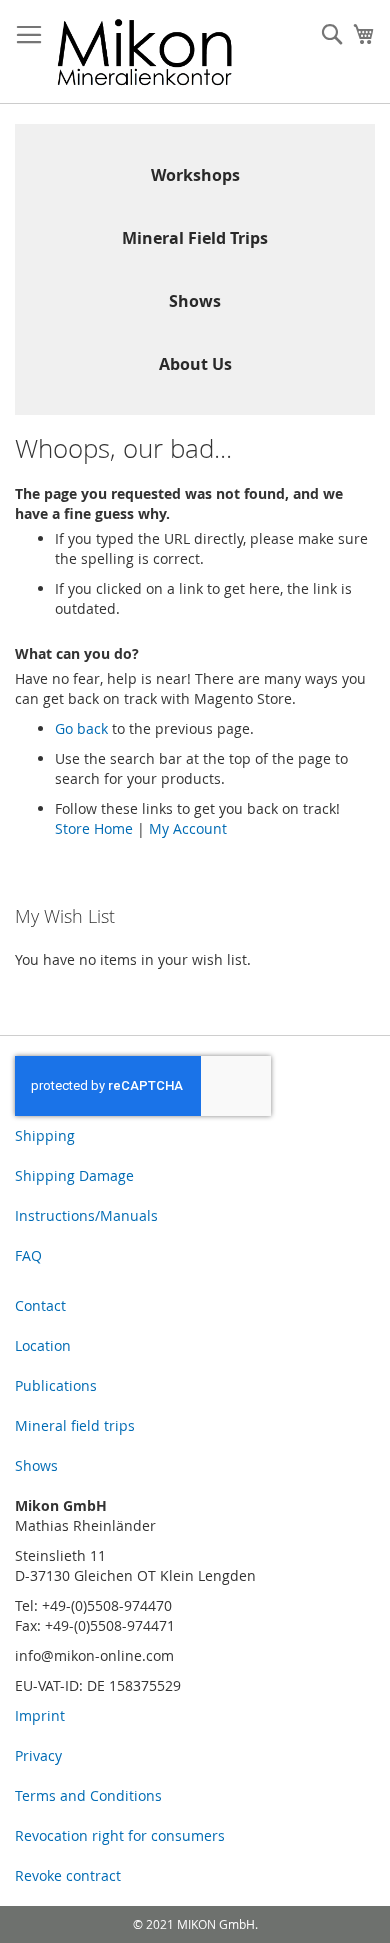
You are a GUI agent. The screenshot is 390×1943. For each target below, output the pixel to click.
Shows (195, 301)
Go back (81, 728)
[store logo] (145, 52)
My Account (188, 828)
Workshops (195, 175)
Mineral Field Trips (195, 238)
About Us (195, 364)
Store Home (94, 828)
